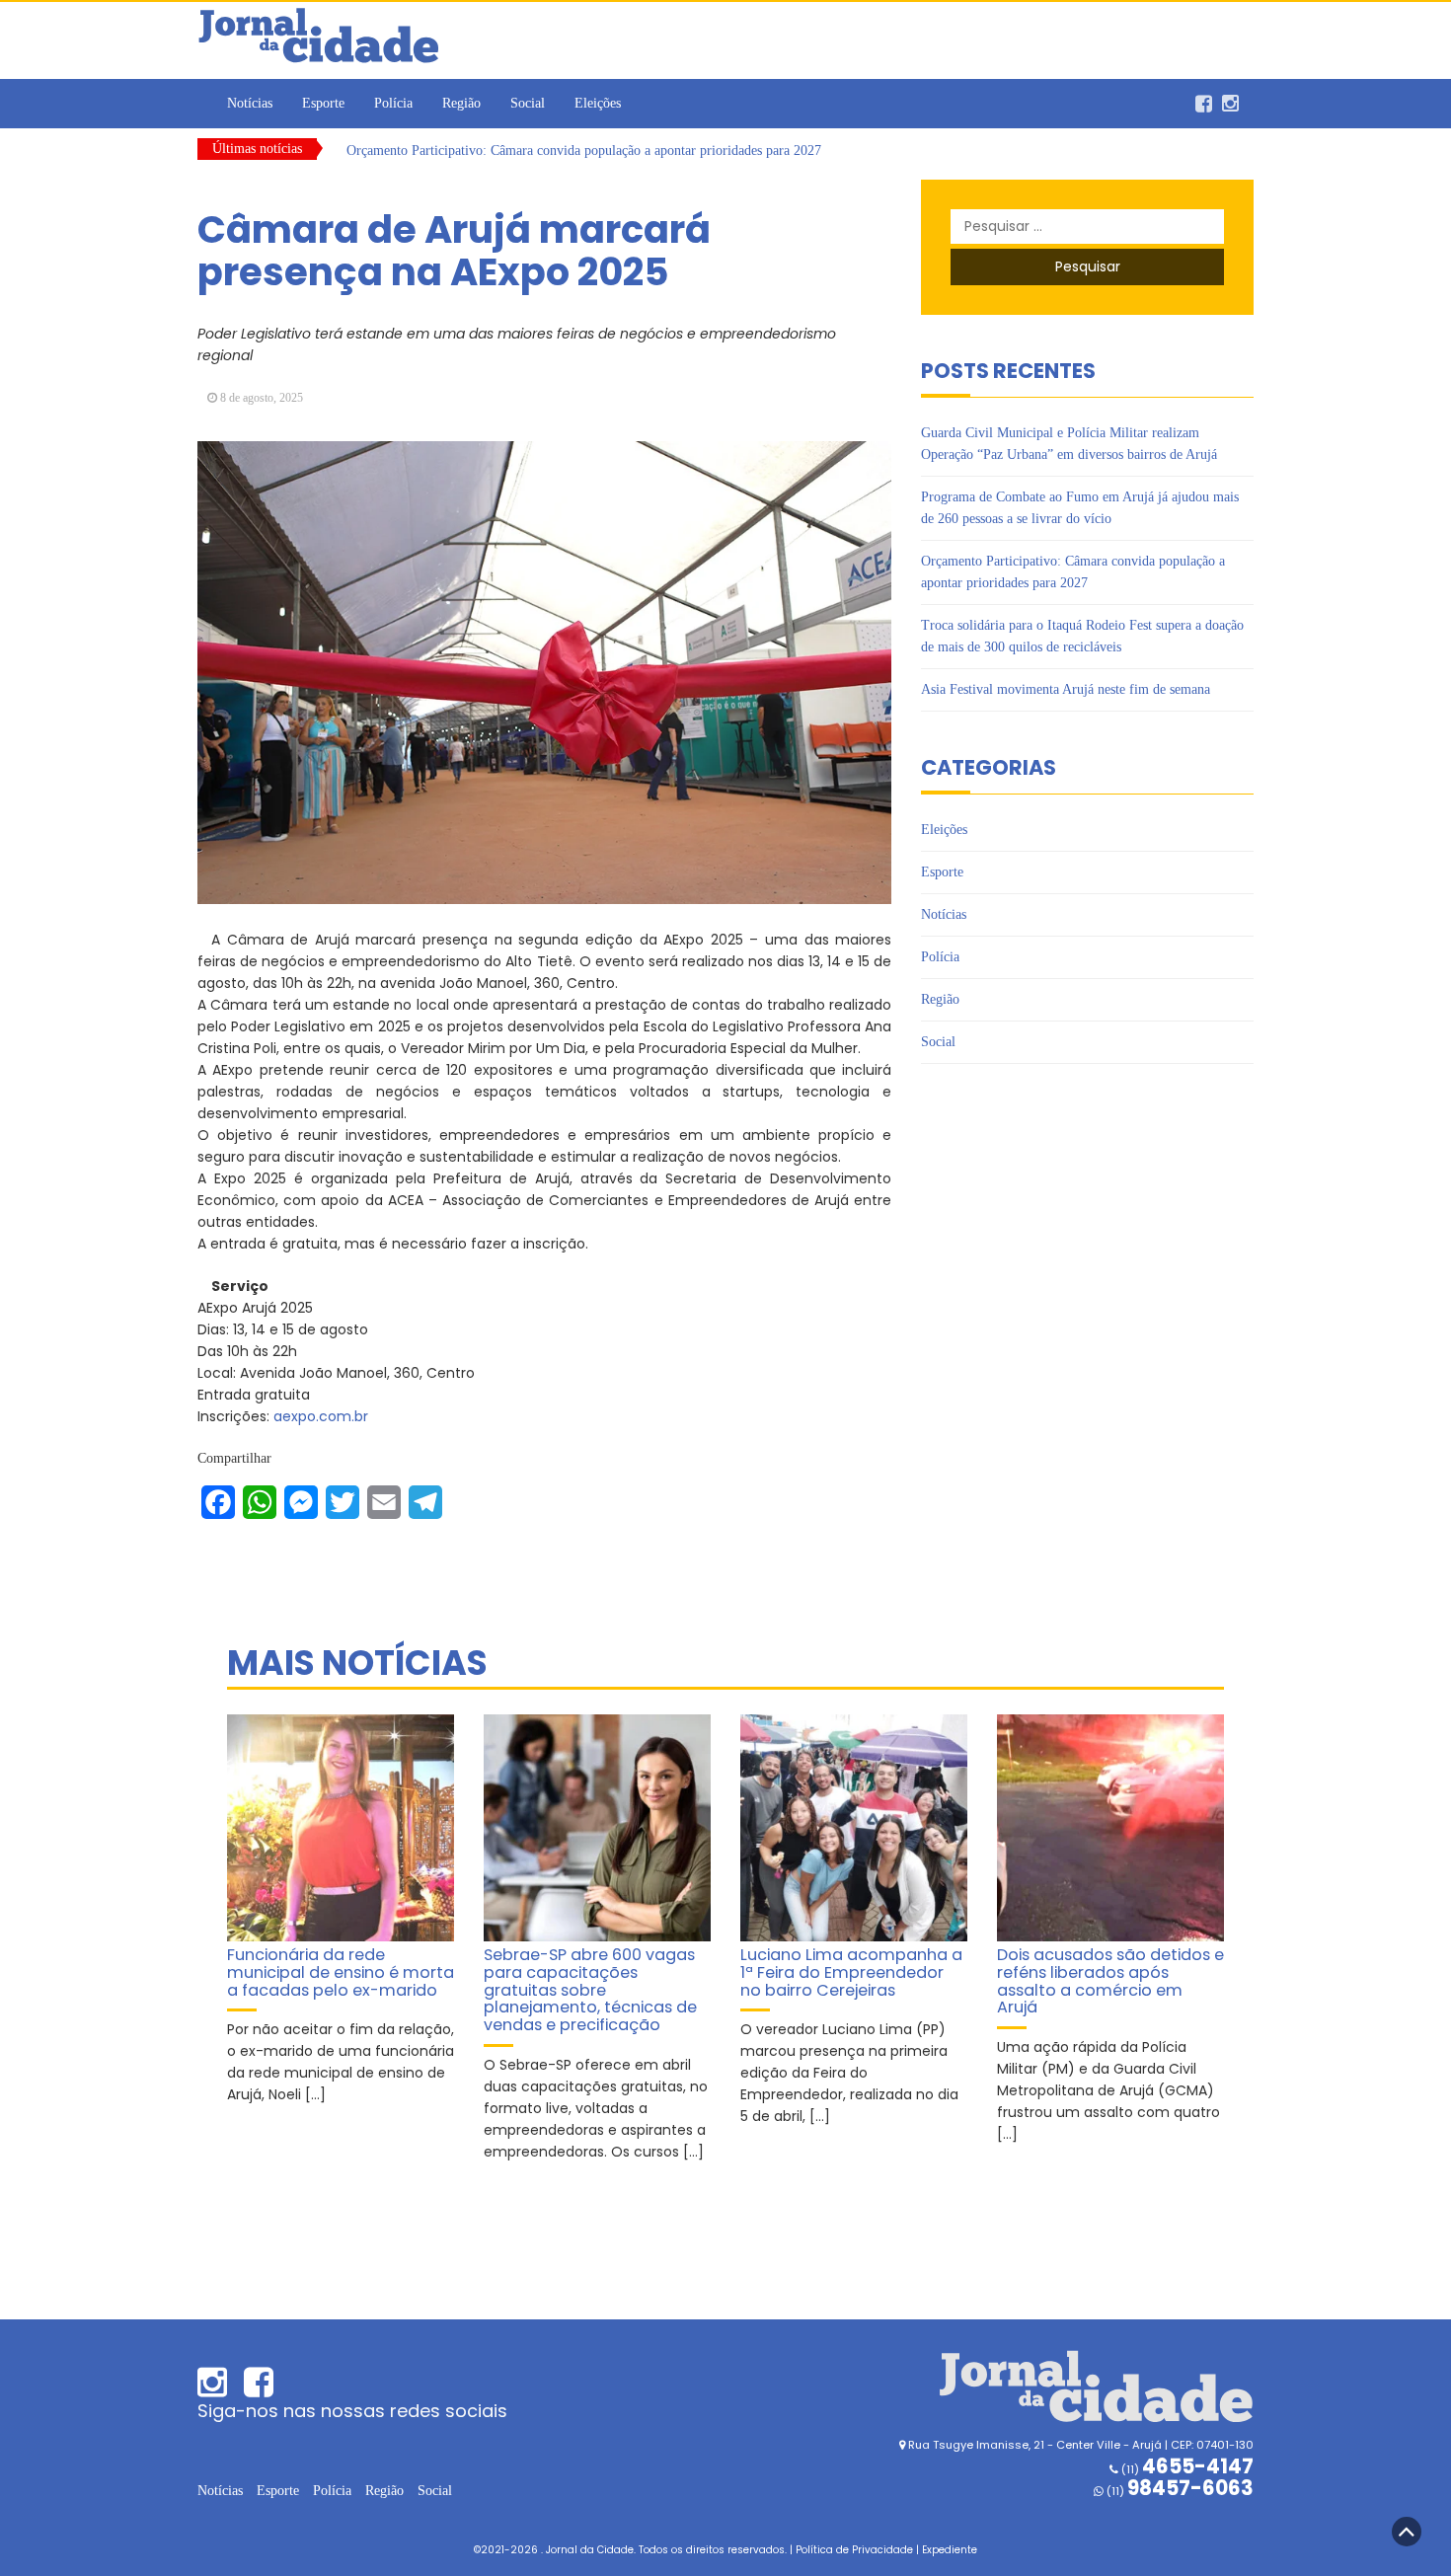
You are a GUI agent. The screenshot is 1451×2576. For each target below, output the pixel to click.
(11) (1179, 2491)
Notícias (250, 103)
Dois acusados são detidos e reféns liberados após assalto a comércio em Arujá (1110, 1981)
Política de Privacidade (854, 2550)
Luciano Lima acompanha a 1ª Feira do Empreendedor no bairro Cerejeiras (851, 1972)
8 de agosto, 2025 (262, 398)
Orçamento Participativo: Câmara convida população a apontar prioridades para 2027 (584, 149)
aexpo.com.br (321, 1416)
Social (528, 103)
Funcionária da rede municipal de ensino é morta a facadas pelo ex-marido (341, 1972)
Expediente (950, 2550)
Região (461, 103)
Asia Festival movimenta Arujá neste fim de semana (1066, 689)
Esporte (323, 103)
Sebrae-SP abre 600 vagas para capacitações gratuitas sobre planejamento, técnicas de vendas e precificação (590, 1990)
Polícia (393, 103)
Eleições (598, 103)
